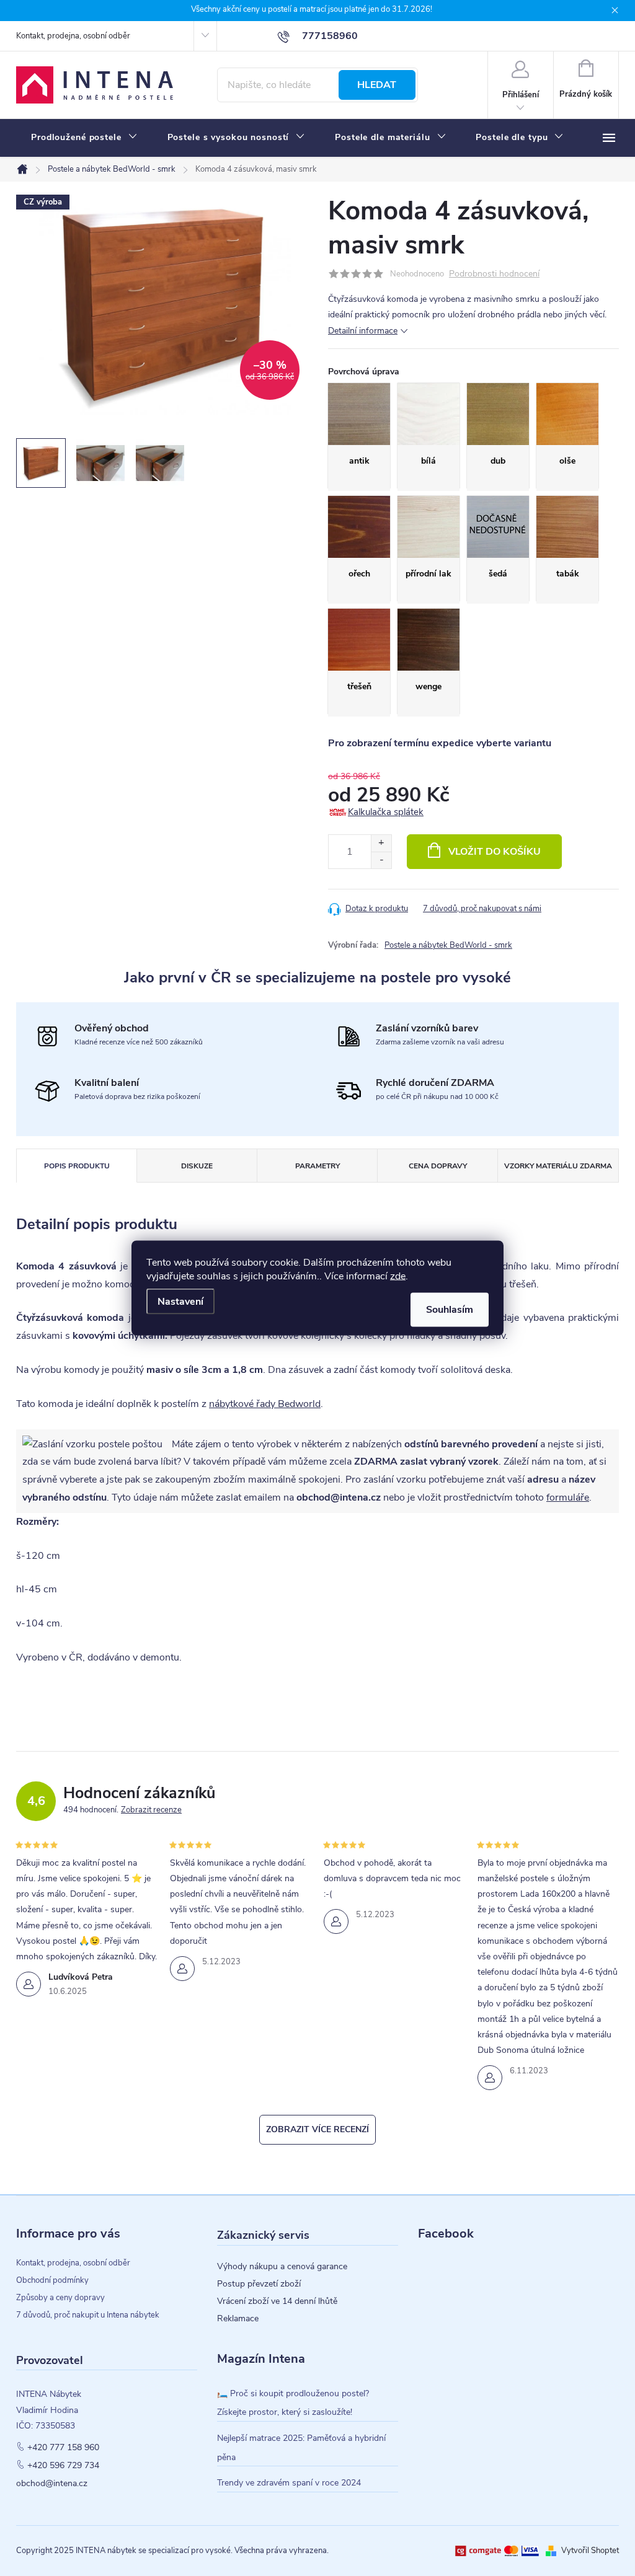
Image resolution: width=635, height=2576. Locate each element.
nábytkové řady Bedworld (265, 1404)
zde (398, 1276)
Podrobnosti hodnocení (494, 274)
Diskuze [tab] (197, 1166)
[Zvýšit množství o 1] (381, 843)
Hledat (377, 85)
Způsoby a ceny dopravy (60, 2298)
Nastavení (180, 1302)
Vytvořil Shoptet (590, 2551)
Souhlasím (450, 1310)
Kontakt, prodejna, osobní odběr (73, 36)
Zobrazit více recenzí (317, 2129)
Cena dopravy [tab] (438, 1166)
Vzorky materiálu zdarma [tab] (558, 1166)
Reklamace (238, 2319)
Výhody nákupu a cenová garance (282, 2267)
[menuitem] (84, 138)
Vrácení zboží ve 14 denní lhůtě (277, 2301)
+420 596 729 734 (63, 2466)
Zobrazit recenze (151, 1810)
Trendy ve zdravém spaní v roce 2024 (289, 2483)
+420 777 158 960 (63, 2448)
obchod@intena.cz (52, 2484)
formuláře (568, 1498)
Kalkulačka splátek (386, 812)
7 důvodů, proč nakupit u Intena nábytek (88, 2315)
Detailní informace (363, 331)
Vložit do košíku (495, 852)
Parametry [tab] (317, 1166)
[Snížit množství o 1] (381, 860)
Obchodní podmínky (52, 2280)
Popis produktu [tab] (77, 1166)
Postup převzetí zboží (259, 2284)
